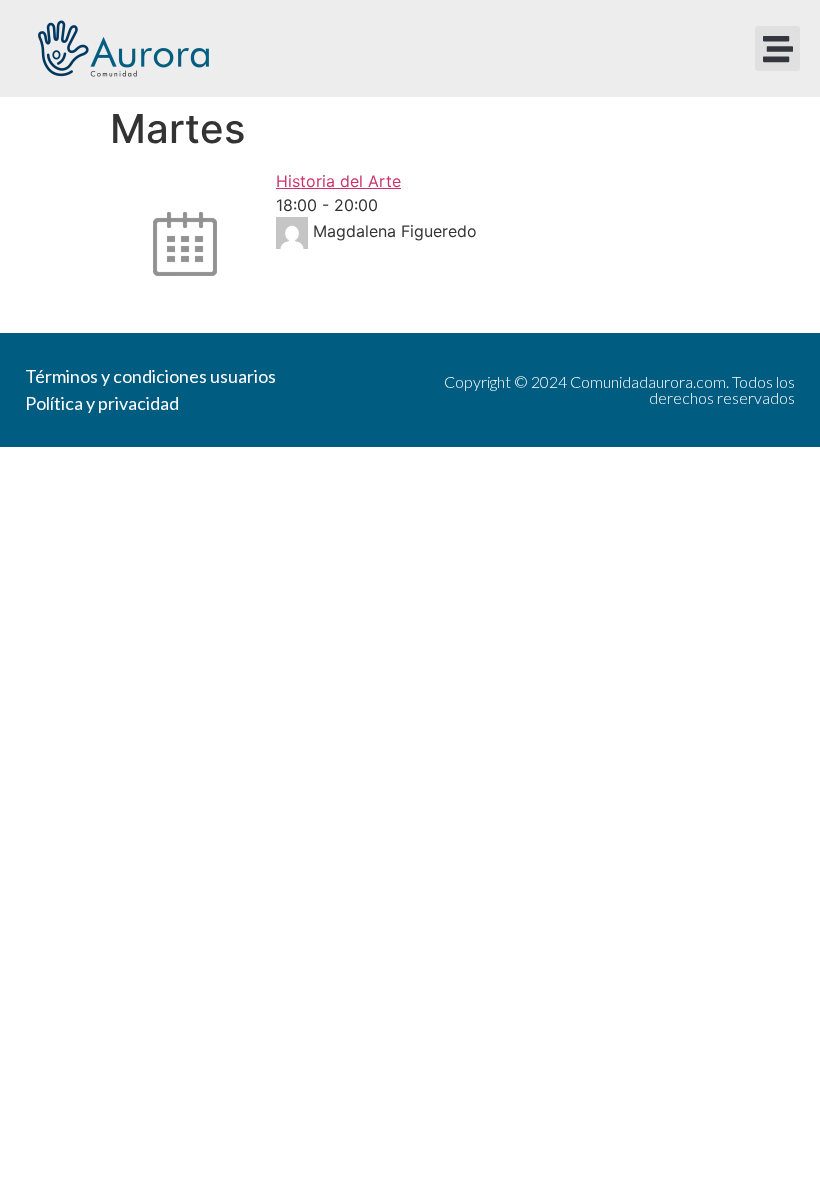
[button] (777, 48)
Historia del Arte (338, 181)
